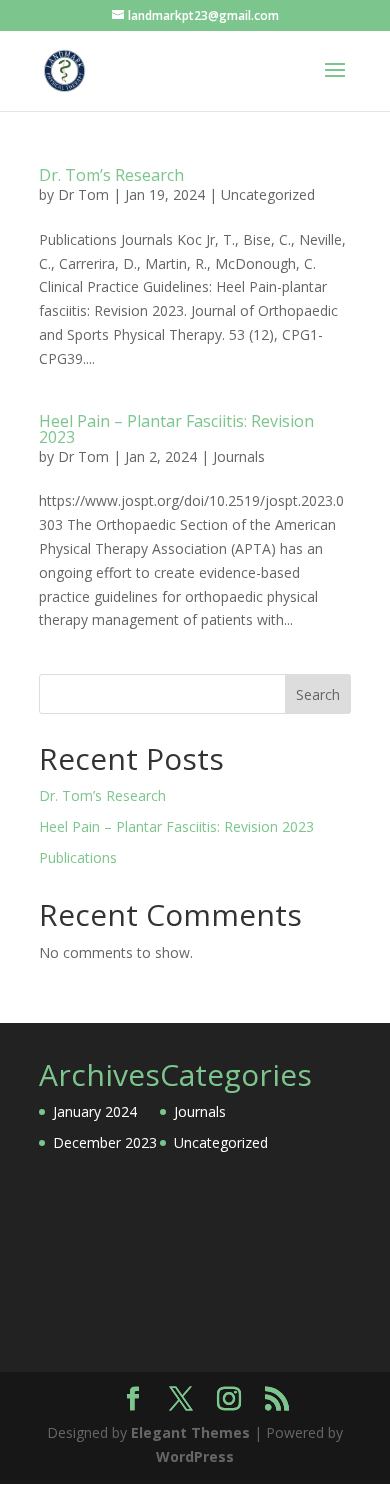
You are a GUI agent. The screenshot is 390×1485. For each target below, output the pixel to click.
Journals (239, 456)
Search (318, 694)
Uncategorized (268, 194)
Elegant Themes (190, 1432)
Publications (78, 857)
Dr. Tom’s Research (111, 175)
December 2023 (105, 1142)
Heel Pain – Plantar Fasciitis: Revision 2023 (176, 429)
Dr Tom (83, 194)
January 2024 (95, 1111)
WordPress (195, 1456)
